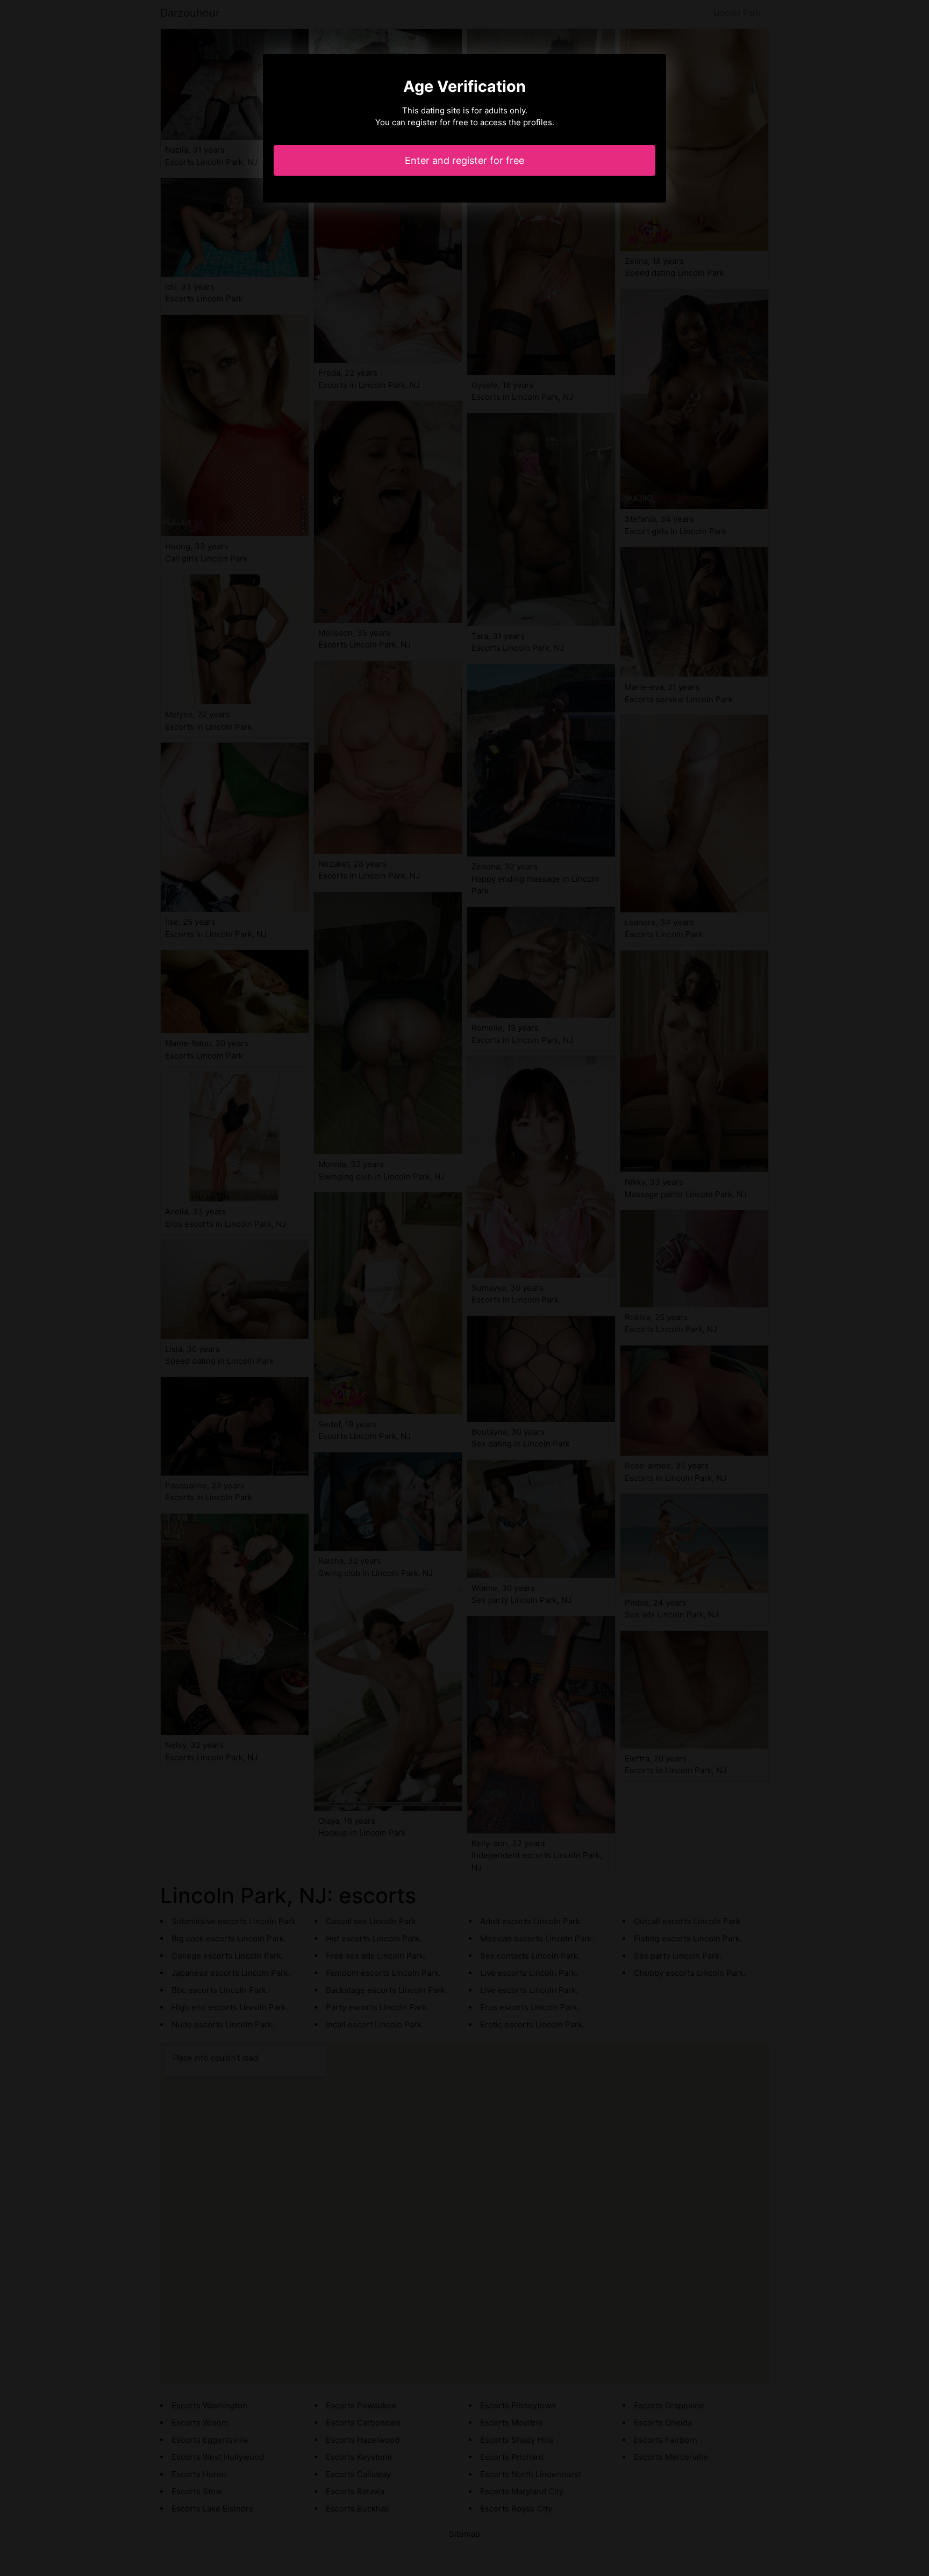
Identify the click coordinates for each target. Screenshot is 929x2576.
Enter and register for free (464, 160)
